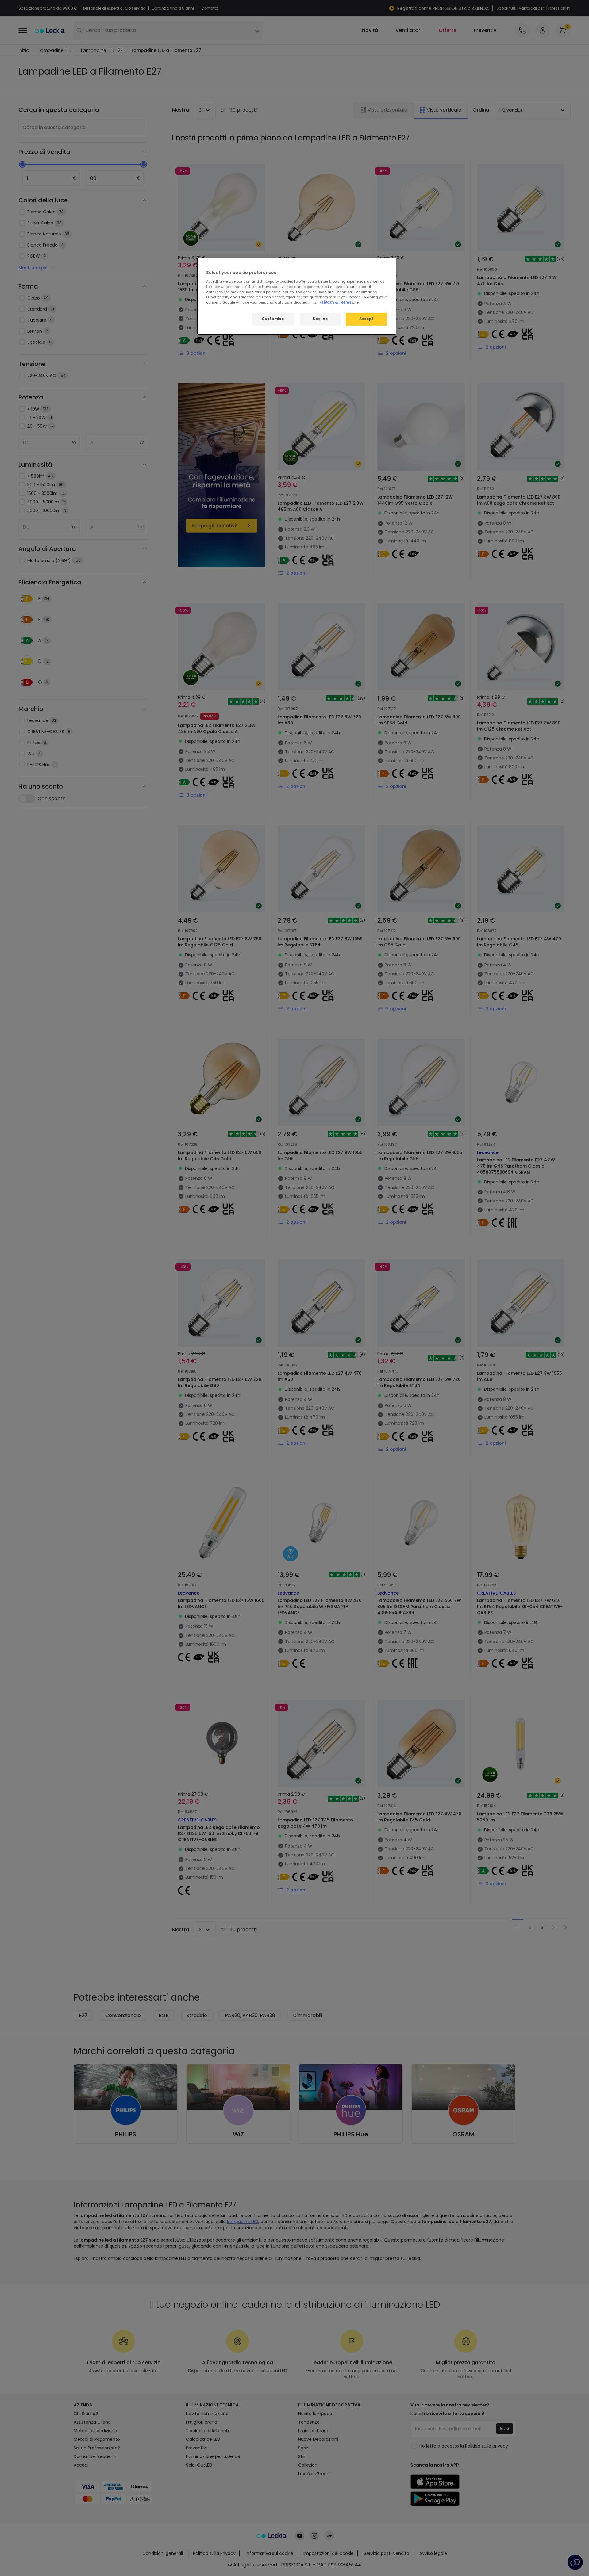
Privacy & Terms (335, 302)
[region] (297, 296)
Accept (366, 319)
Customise (273, 319)
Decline (320, 319)
